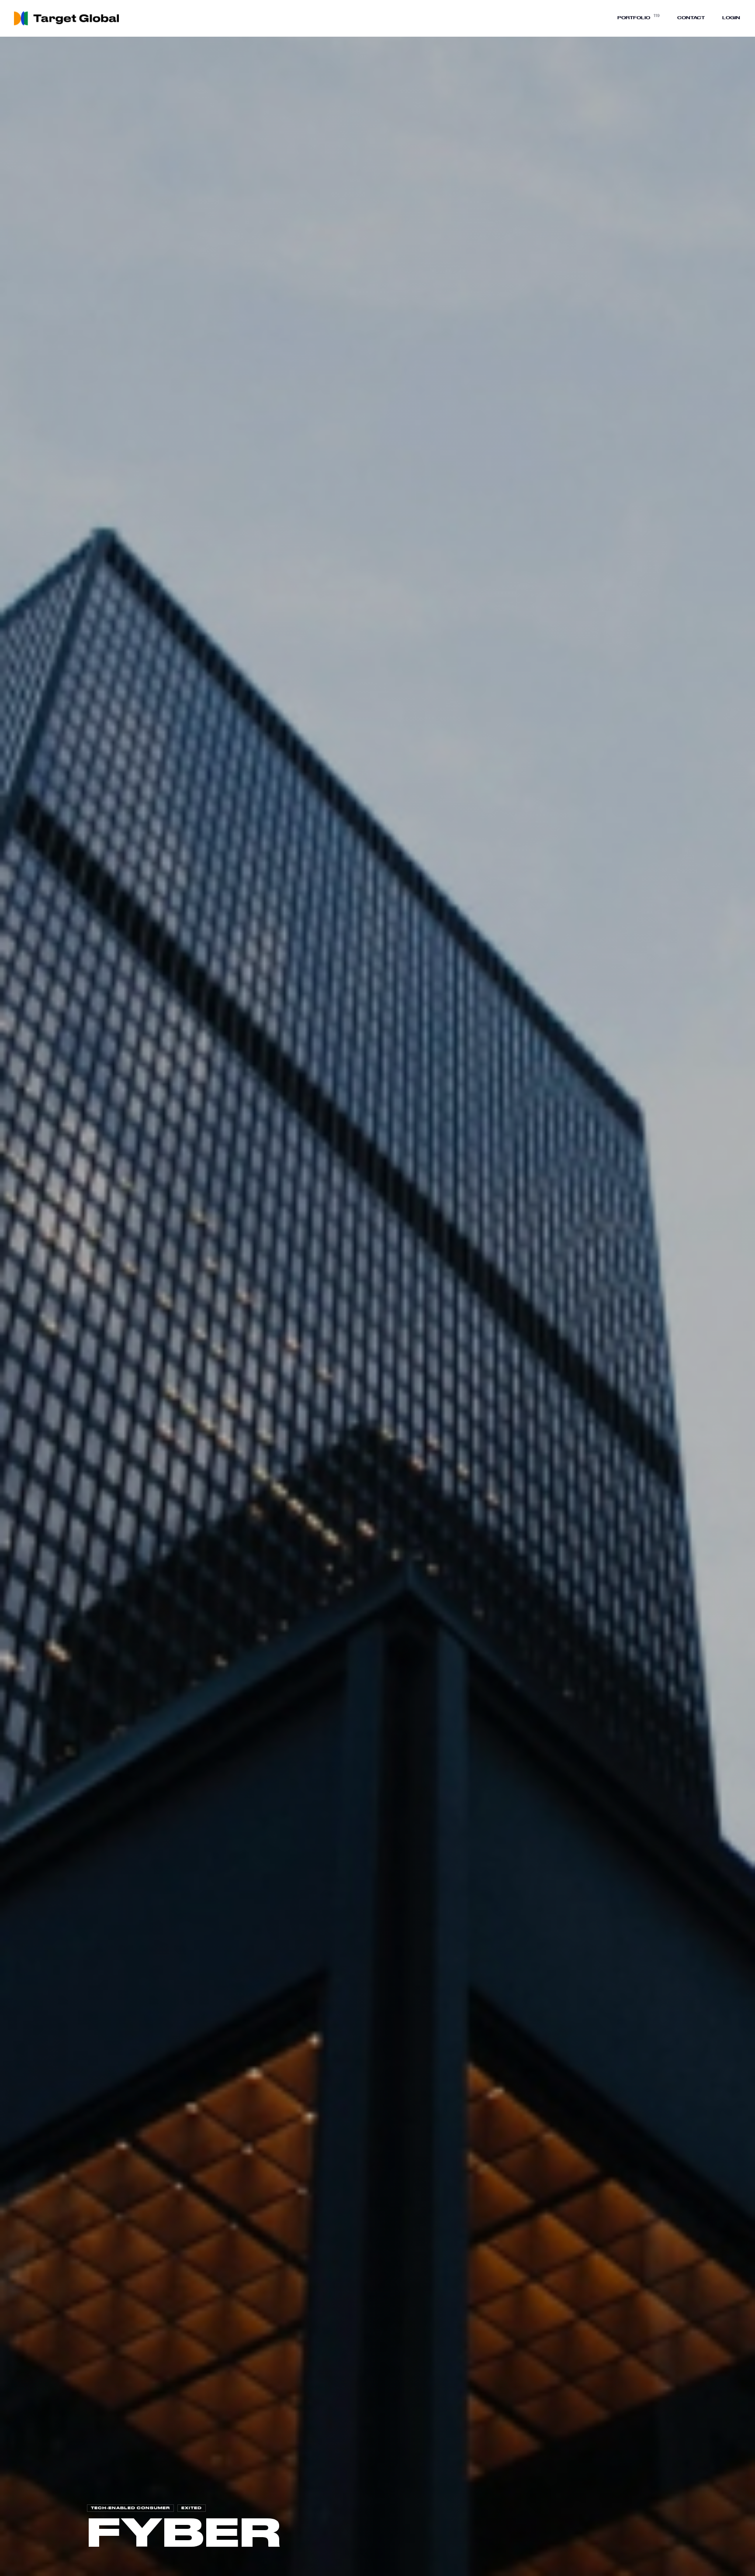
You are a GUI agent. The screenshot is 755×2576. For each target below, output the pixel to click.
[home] (69, 18)
